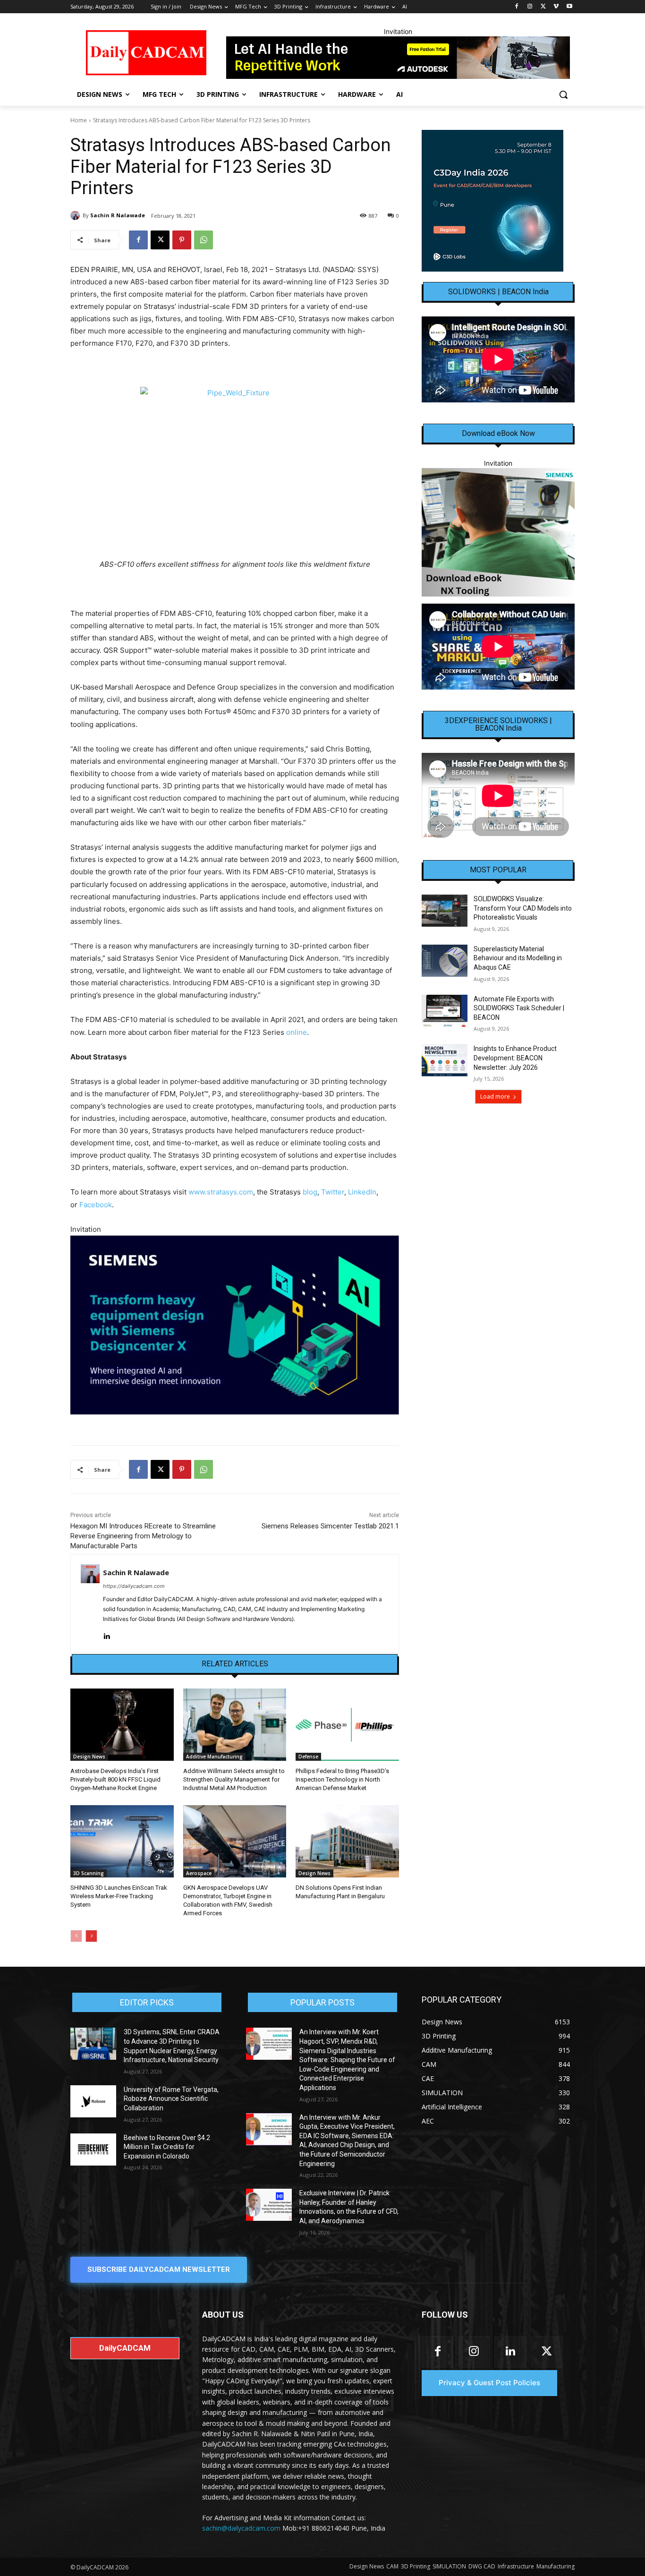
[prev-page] (76, 1936)
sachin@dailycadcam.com (241, 2528)
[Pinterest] (182, 240)
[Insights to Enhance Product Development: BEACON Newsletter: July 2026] (445, 1060)
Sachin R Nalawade (118, 215)
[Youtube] (569, 7)
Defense (308, 1757)
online (297, 1032)
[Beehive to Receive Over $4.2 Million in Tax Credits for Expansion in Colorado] (93, 2150)
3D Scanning (89, 1873)
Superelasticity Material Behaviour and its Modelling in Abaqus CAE (518, 958)
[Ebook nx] (498, 532)
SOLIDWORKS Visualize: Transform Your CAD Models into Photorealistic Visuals (523, 908)
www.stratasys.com (221, 1192)
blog (310, 1192)
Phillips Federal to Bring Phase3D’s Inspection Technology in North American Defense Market (342, 1779)
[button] (563, 94)
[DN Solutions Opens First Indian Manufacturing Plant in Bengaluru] (347, 1841)
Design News (89, 1757)
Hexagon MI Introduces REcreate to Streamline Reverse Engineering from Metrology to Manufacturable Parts (143, 1536)
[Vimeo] (556, 7)
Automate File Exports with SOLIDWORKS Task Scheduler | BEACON (519, 1008)
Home (79, 120)
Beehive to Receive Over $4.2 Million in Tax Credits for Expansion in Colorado (167, 2147)
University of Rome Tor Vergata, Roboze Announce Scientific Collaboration (171, 2099)
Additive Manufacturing (214, 1757)
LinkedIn (362, 1192)
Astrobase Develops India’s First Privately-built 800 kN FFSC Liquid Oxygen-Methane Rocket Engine (115, 1779)
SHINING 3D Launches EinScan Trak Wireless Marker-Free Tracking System (119, 1896)
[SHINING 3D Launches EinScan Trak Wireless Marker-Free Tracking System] (122, 1841)
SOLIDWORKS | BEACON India (498, 292)
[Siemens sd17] (235, 1325)
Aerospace (199, 1873)
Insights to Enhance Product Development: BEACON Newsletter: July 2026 (515, 1058)
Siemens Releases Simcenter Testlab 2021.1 (330, 1526)
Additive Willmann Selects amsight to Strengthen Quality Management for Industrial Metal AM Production (234, 1779)
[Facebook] (517, 7)
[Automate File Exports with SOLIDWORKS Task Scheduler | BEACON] (445, 1011)
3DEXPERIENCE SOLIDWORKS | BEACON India (498, 725)
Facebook (96, 1205)
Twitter (333, 1192)
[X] (543, 7)
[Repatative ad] (398, 58)
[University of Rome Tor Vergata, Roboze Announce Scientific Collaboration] (93, 2101)
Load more (495, 1096)
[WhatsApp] (204, 240)
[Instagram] (530, 7)
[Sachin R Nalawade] (76, 215)
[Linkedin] (106, 1634)
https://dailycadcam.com (134, 1586)
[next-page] (91, 1936)
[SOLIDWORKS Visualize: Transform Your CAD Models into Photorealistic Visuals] (445, 911)
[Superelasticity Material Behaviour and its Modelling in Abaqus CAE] (445, 961)
